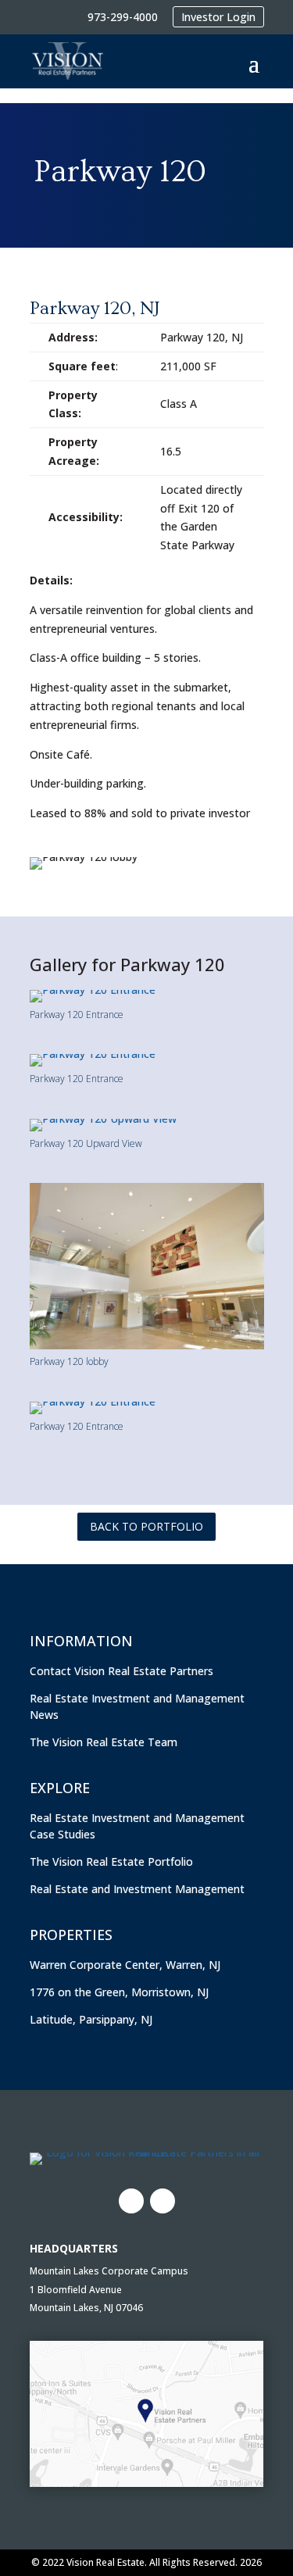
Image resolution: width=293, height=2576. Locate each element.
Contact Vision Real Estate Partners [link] (121, 1671)
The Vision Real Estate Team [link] (104, 1742)
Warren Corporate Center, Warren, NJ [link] (125, 1965)
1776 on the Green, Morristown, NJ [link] (119, 1992)
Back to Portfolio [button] (146, 1526)
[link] (67, 61)
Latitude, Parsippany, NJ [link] (91, 2019)
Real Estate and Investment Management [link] (137, 1889)
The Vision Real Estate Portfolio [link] (111, 1861)
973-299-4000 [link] (123, 17)
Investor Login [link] (218, 17)
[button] (254, 62)
